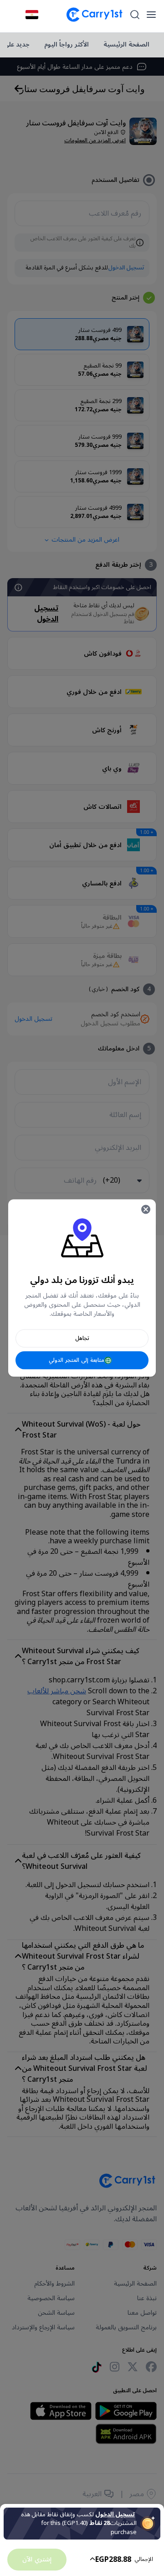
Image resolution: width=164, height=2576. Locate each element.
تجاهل (82, 1338)
